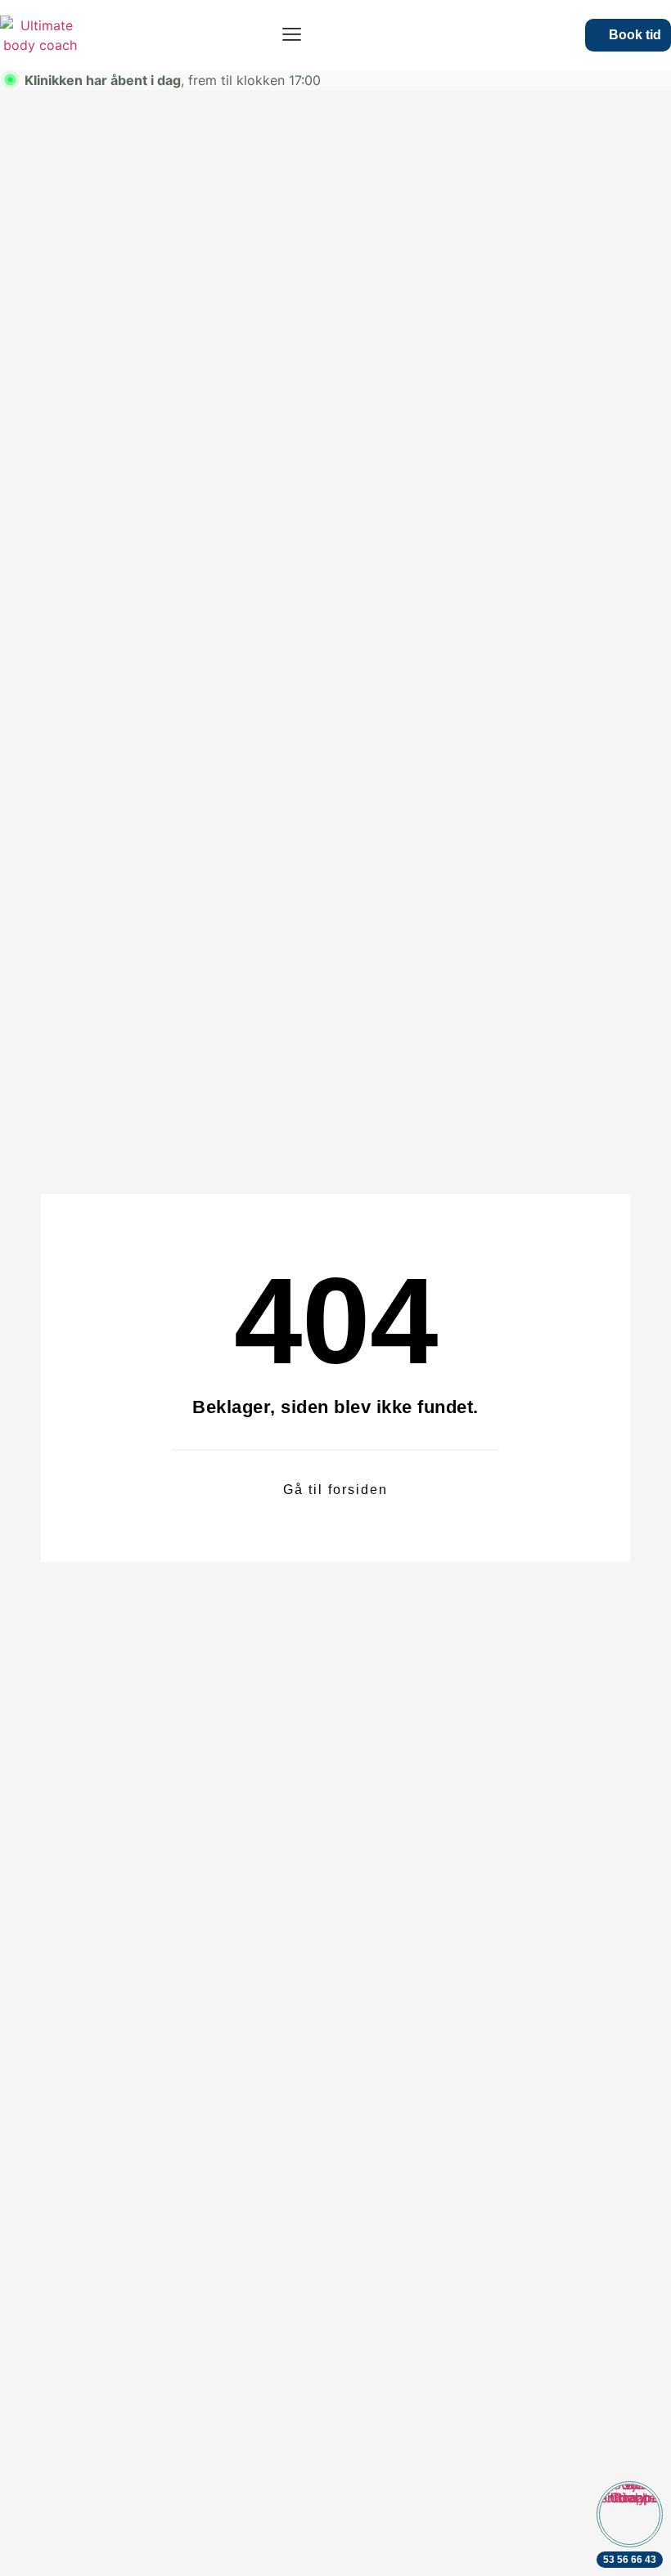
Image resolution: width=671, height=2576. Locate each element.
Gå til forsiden (335, 1490)
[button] (292, 35)
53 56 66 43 (630, 2560)
